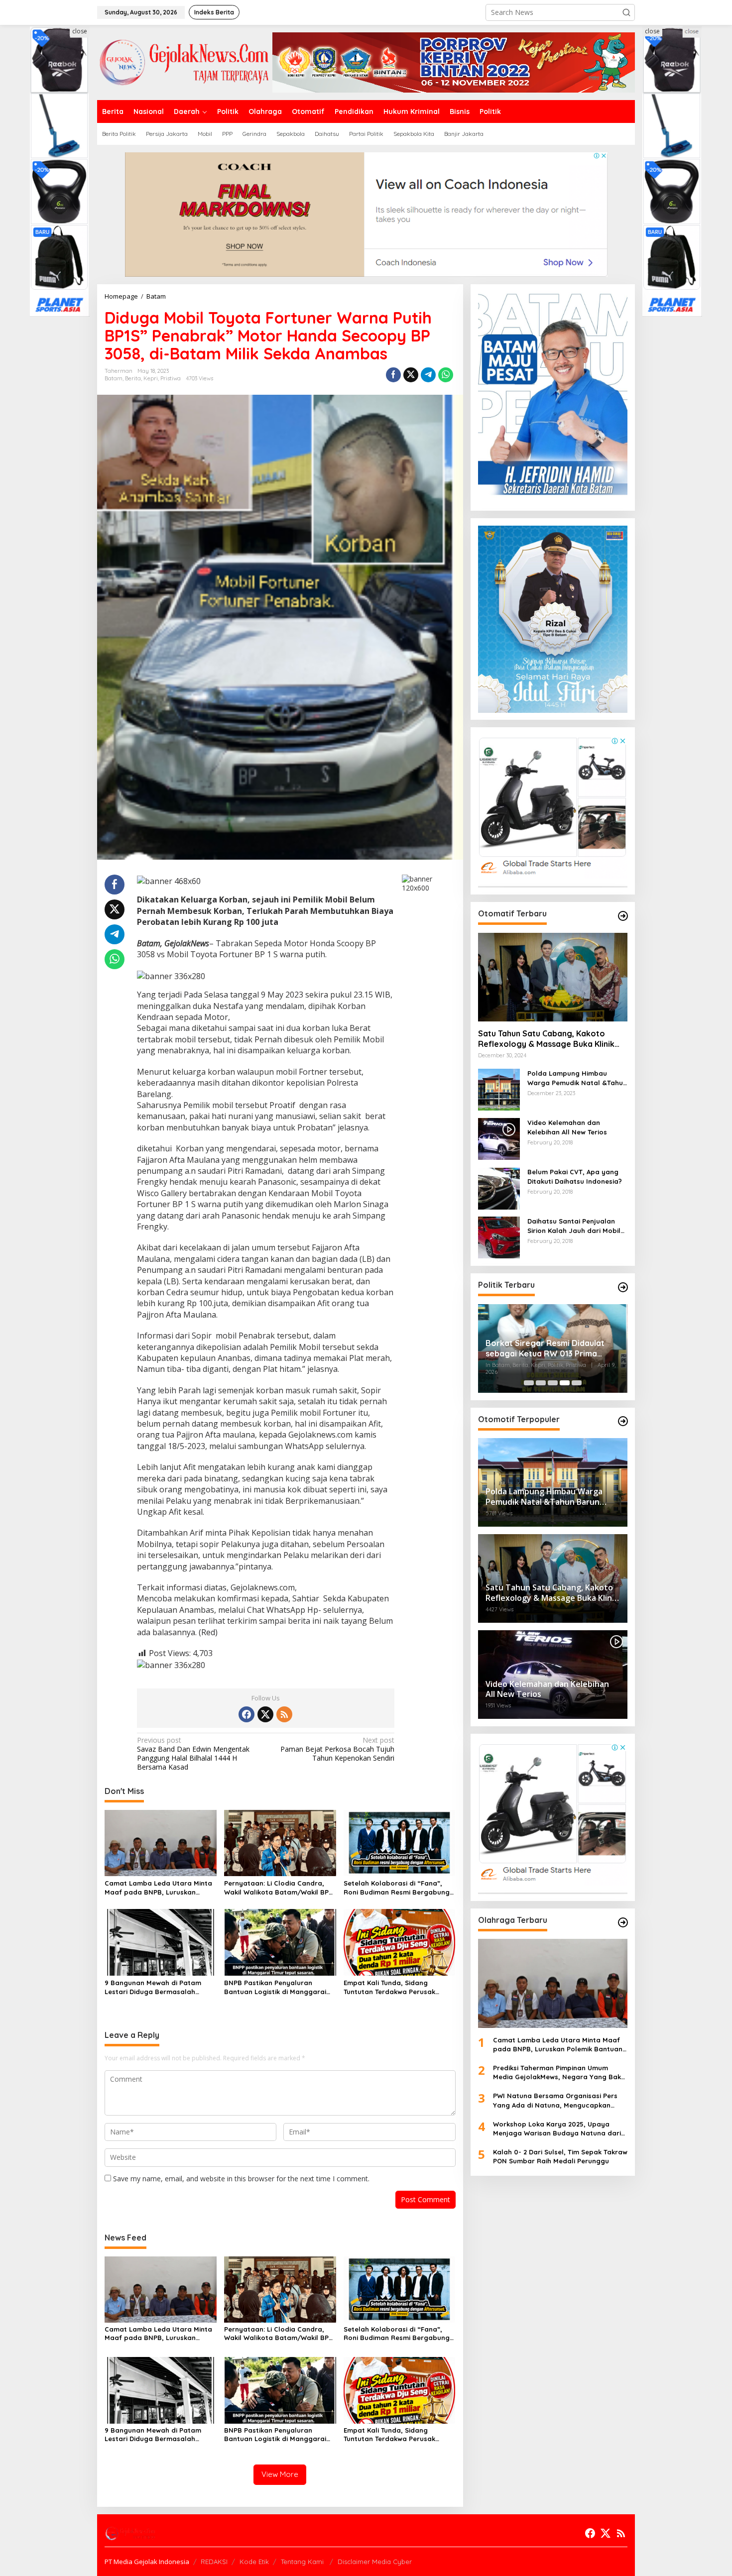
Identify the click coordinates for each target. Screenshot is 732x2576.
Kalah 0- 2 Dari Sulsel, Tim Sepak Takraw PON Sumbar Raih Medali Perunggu (560, 2157)
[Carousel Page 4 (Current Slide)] (565, 1383)
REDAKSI (214, 2562)
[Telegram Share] (428, 375)
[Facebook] (246, 1714)
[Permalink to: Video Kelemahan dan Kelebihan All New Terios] (499, 1139)
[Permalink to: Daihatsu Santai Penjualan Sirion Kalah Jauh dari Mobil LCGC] (499, 1237)
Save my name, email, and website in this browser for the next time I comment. (241, 2179)
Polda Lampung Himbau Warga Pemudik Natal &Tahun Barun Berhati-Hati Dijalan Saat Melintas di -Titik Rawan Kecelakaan (577, 1078)
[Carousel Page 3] (553, 1383)
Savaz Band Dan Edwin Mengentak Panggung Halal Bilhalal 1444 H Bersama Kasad (193, 1754)
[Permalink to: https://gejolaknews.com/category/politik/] (623, 1287)
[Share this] (393, 375)
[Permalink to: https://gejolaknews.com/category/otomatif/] (623, 916)
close (80, 31)
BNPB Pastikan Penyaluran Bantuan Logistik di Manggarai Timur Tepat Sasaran (275, 1987)
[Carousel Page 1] (529, 1383)
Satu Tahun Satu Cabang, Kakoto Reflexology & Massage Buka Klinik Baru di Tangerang (546, 1039)
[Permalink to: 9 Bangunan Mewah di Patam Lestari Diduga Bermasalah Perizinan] (161, 1942)
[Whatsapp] (446, 375)
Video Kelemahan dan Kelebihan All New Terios (567, 1127)
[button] (626, 12)
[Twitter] (265, 1714)
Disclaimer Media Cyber (375, 2562)
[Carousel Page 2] (541, 1383)
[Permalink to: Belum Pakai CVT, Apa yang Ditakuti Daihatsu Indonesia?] (499, 1188)
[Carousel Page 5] (577, 1383)
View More (280, 2474)
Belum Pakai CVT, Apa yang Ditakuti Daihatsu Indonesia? (575, 1177)
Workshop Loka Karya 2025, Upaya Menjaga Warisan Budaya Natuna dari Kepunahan (557, 2129)
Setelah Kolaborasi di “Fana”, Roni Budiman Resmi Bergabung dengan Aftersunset (397, 1888)
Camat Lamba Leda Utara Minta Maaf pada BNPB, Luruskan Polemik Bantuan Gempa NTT (158, 1888)
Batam (114, 378)
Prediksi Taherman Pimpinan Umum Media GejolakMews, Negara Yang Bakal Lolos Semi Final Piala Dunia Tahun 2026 (560, 2073)
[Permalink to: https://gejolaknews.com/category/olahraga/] (623, 1922)
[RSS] (284, 1714)
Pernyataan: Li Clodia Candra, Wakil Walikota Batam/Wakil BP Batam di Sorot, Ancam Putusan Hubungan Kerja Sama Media (277, 1888)
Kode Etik (254, 2562)
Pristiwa (171, 378)
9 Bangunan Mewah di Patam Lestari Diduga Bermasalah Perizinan (153, 1987)
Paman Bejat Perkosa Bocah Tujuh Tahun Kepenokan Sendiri (337, 1749)
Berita (133, 378)
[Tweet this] (411, 375)
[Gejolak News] (185, 61)
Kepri (151, 378)
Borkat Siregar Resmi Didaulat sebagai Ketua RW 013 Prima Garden (545, 1348)
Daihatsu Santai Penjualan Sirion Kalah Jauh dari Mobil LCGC (574, 1226)
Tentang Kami (303, 2562)
